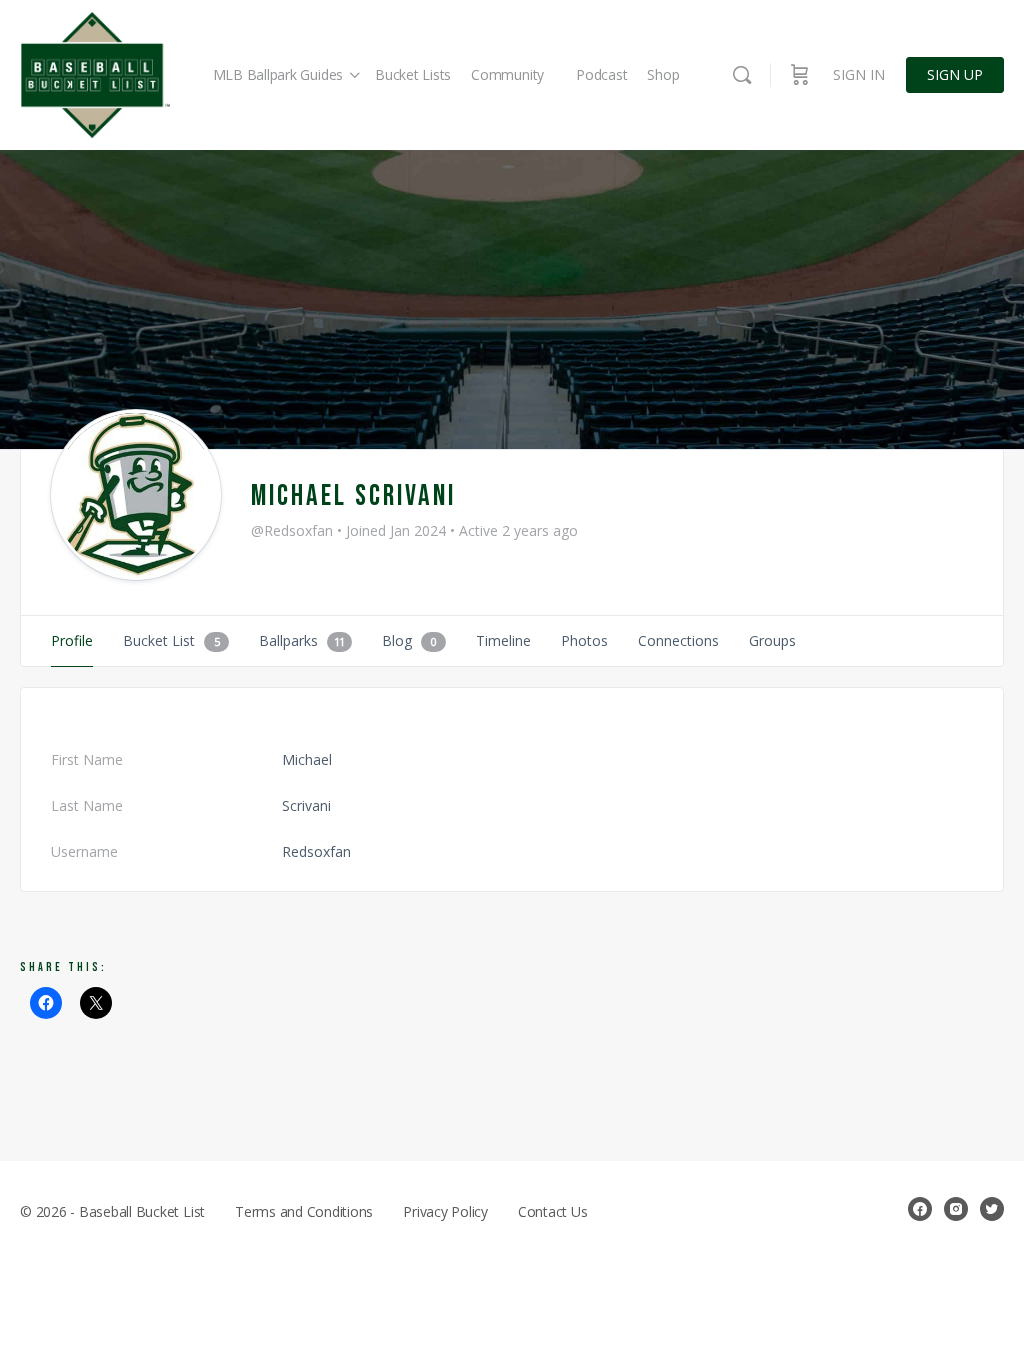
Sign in (859, 74)
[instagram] (956, 1209)
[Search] (742, 75)
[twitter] (992, 1209)
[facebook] (920, 1209)
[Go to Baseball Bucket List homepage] (95, 75)
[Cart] (800, 75)
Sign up (955, 74)
